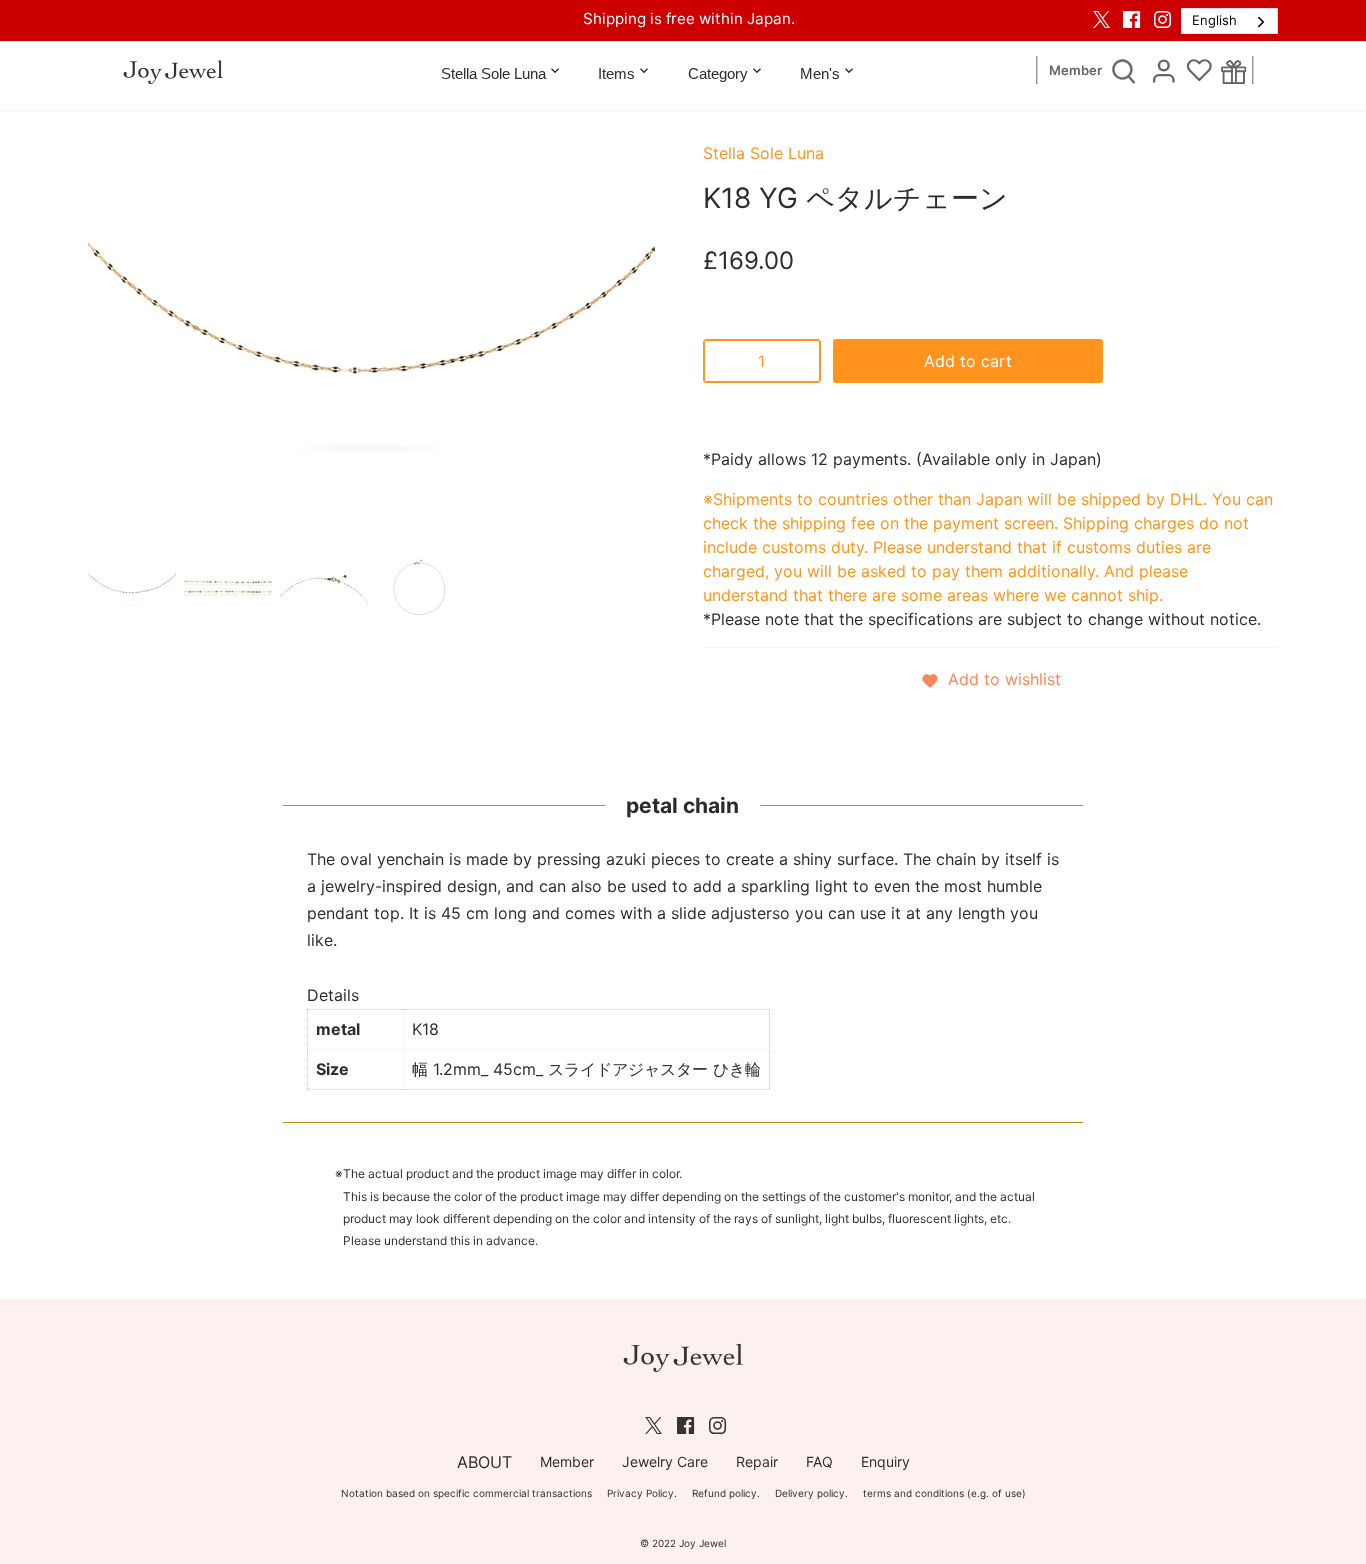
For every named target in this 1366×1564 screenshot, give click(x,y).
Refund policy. (726, 1493)
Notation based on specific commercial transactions (466, 1493)
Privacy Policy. (642, 1493)
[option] (132, 587)
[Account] (1164, 70)
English (1214, 20)
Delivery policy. (811, 1493)
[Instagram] (1162, 19)
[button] (990, 679)
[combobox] (1229, 21)
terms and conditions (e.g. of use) (944, 1493)
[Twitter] (1101, 19)
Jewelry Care (665, 1461)
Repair (757, 1461)
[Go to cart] (1233, 71)
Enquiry (885, 1461)
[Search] (1124, 70)
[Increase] (801, 361)
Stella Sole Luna (763, 153)
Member (1075, 70)
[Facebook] (1131, 19)
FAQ (819, 1461)
